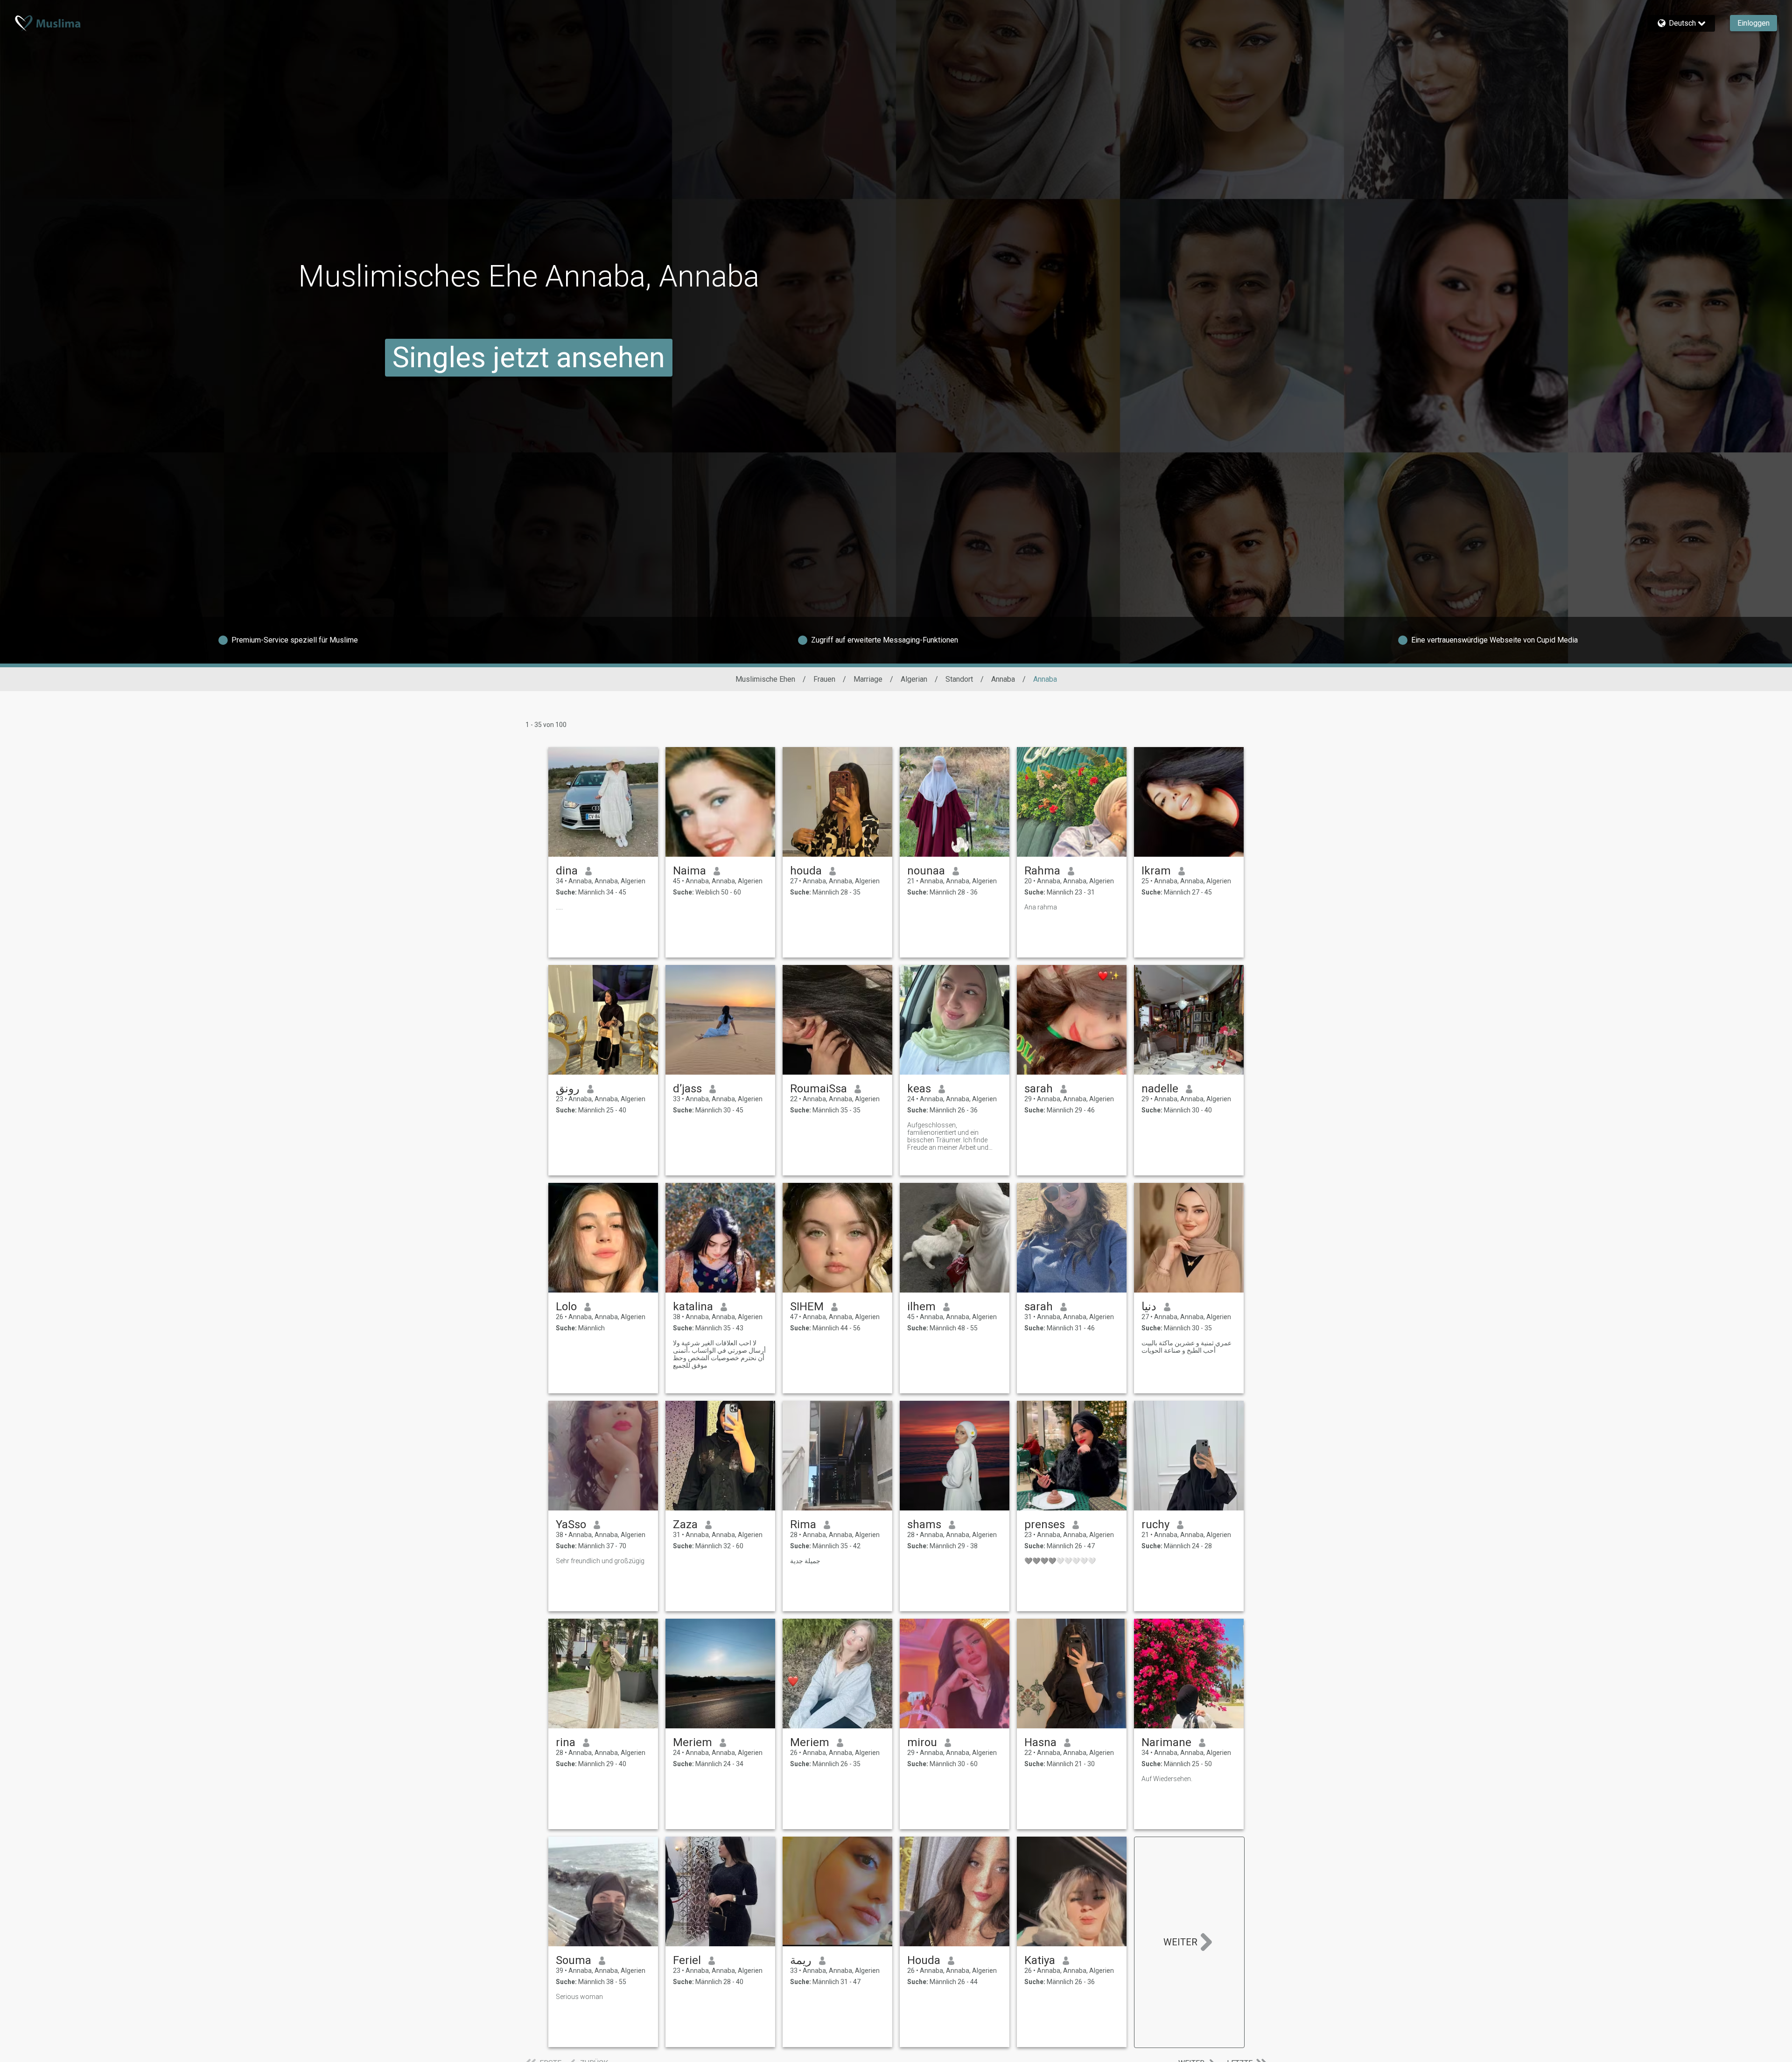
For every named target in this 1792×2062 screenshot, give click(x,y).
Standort (959, 679)
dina (567, 871)
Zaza (685, 1524)
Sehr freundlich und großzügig (600, 1561)
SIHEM (807, 1307)
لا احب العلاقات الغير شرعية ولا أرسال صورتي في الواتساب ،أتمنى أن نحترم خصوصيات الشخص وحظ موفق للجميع (719, 1354)
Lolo (566, 1307)
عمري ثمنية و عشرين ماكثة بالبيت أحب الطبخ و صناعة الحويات (1186, 1347)
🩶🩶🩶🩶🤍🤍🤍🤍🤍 (1060, 1561)
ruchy (1155, 1524)
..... (559, 907)
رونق (568, 1089)
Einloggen (1753, 23)
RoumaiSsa (819, 1089)
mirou (922, 1742)
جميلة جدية (805, 1561)
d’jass (687, 1089)
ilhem (921, 1307)
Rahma (1042, 871)
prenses (1045, 1524)
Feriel (687, 1960)
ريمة (801, 1960)
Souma (574, 1960)
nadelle (1160, 1089)
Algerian (914, 679)
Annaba (1003, 679)
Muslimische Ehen (765, 679)
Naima (689, 871)
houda (806, 871)
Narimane (1166, 1742)
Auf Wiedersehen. (1167, 1779)
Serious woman (579, 1997)
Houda (924, 1960)
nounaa (926, 871)
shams (924, 1524)
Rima (803, 1524)
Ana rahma (1041, 907)
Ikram (1156, 871)
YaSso (571, 1524)
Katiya (1040, 1960)
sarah (1039, 1089)
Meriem (693, 1742)
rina (566, 1742)
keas (919, 1089)
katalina (693, 1307)
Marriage (868, 679)
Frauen (824, 679)
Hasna (1040, 1742)
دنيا (1149, 1307)
